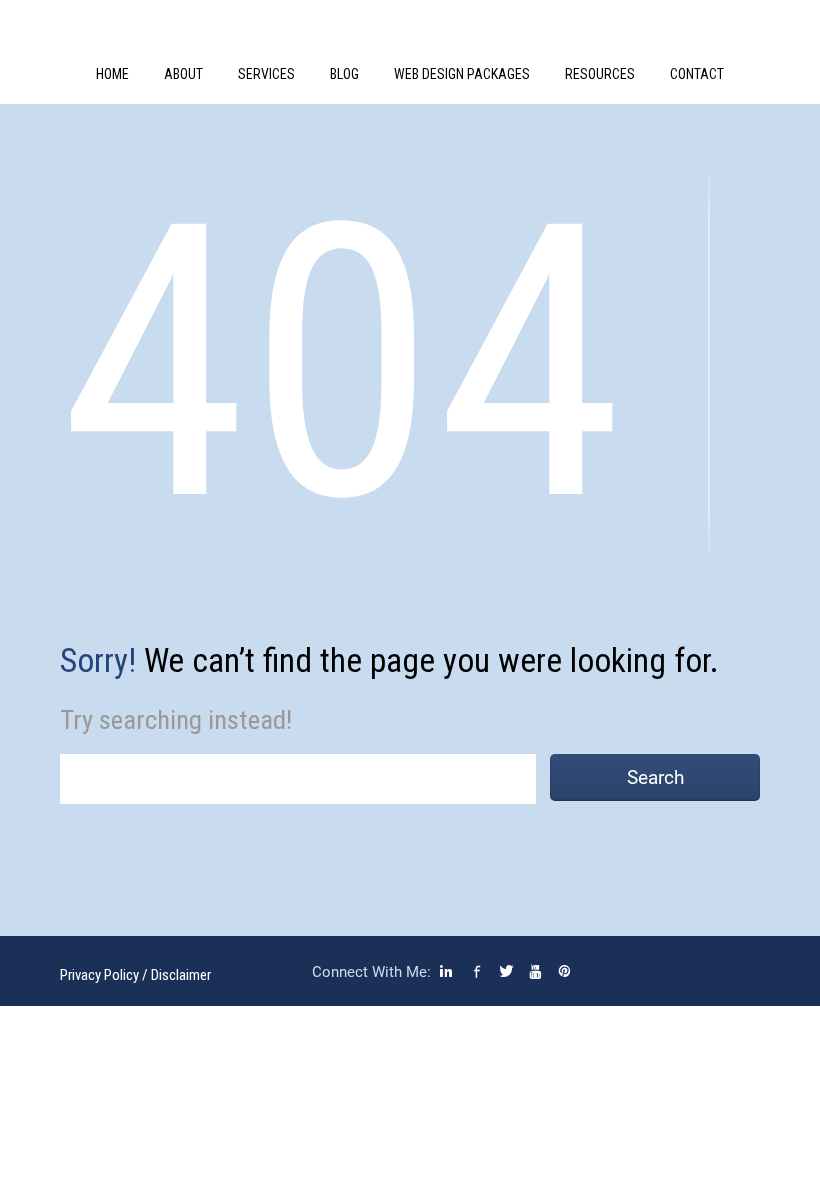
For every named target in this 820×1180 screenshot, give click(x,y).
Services (266, 74)
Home (112, 74)
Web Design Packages (462, 74)
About (183, 74)
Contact (697, 74)
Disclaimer (181, 975)
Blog (344, 74)
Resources (600, 74)
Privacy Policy (99, 975)
